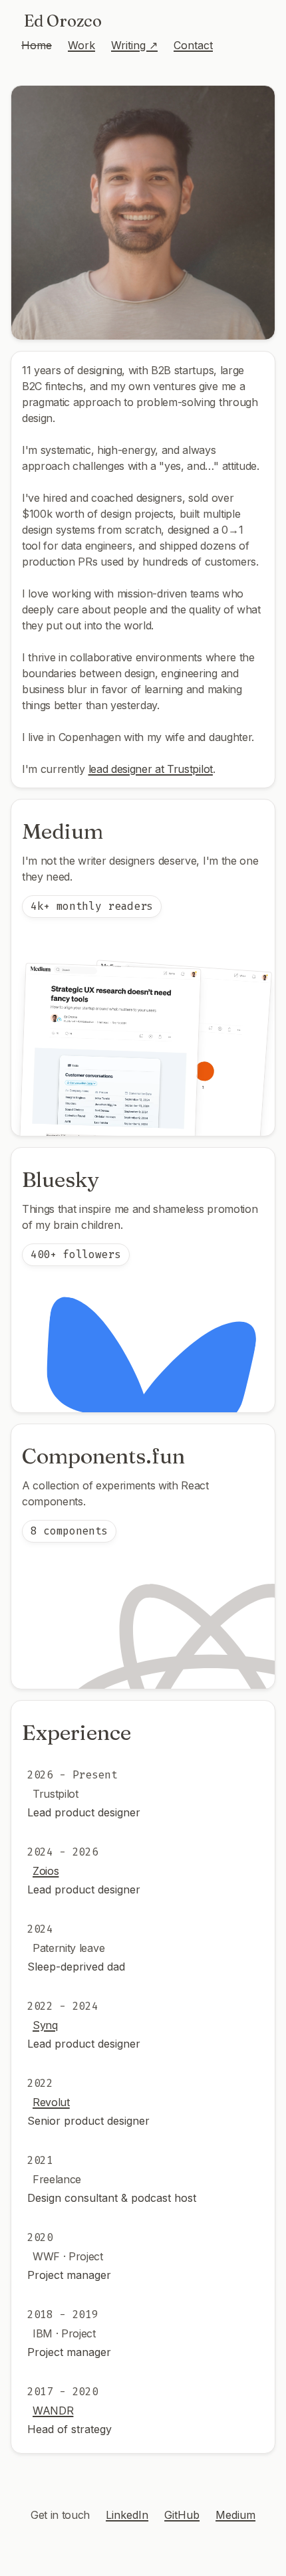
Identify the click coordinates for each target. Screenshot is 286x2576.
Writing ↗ (134, 45)
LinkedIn (127, 2515)
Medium (235, 2515)
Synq (45, 2025)
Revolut (51, 2102)
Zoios (46, 1871)
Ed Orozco (63, 21)
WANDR (53, 2411)
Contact (193, 45)
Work (81, 45)
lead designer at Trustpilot (151, 769)
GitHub (182, 2515)
